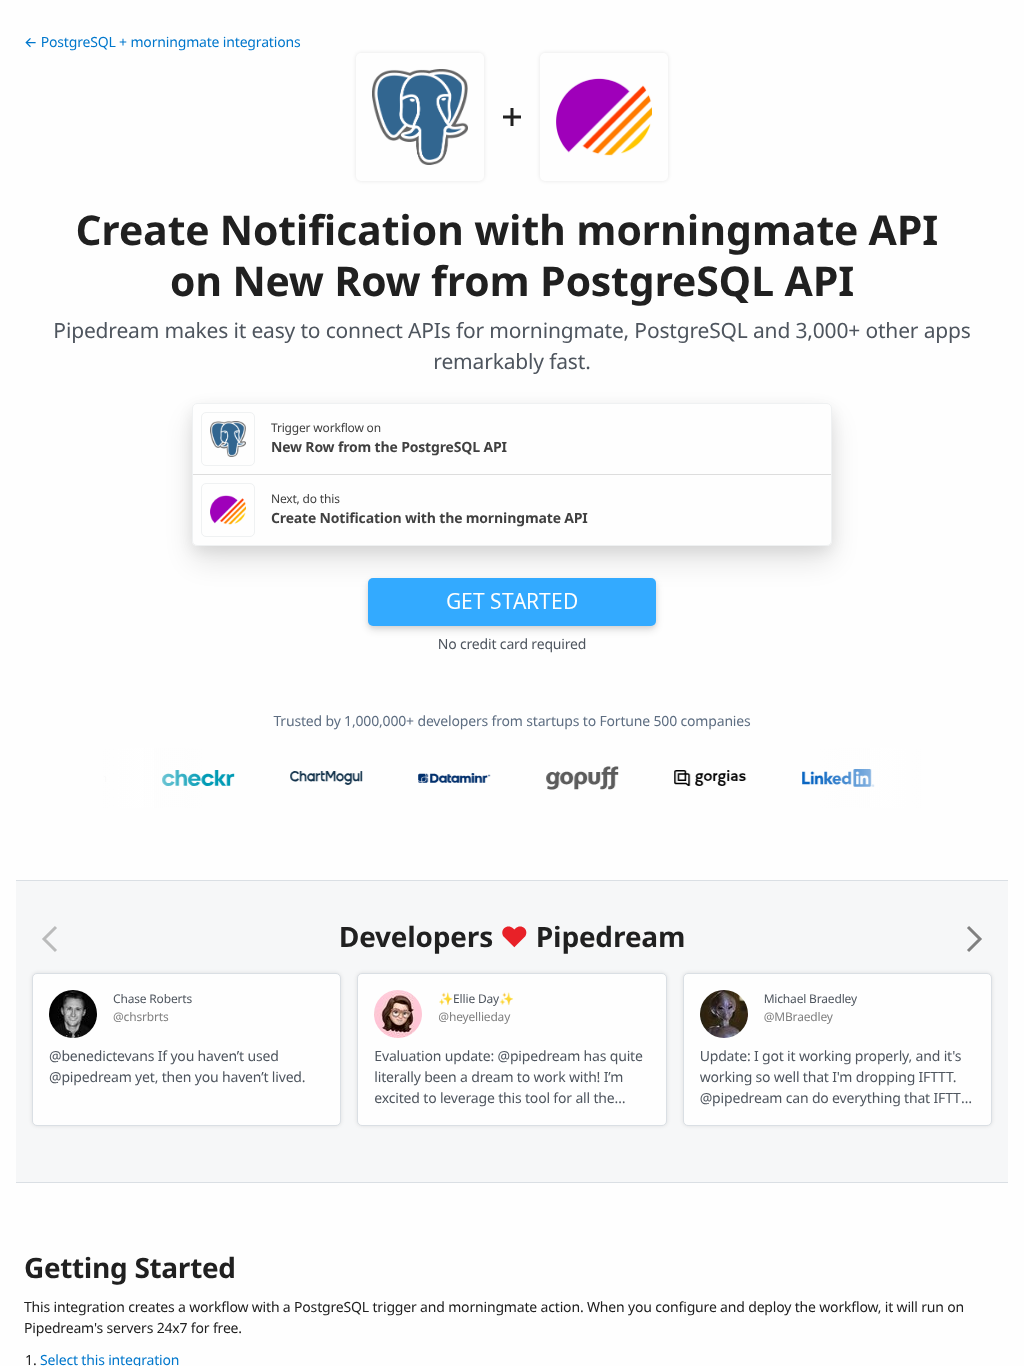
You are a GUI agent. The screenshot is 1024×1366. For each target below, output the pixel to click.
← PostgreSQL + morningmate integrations (162, 42)
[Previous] (50, 939)
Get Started (512, 601)
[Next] (974, 939)
